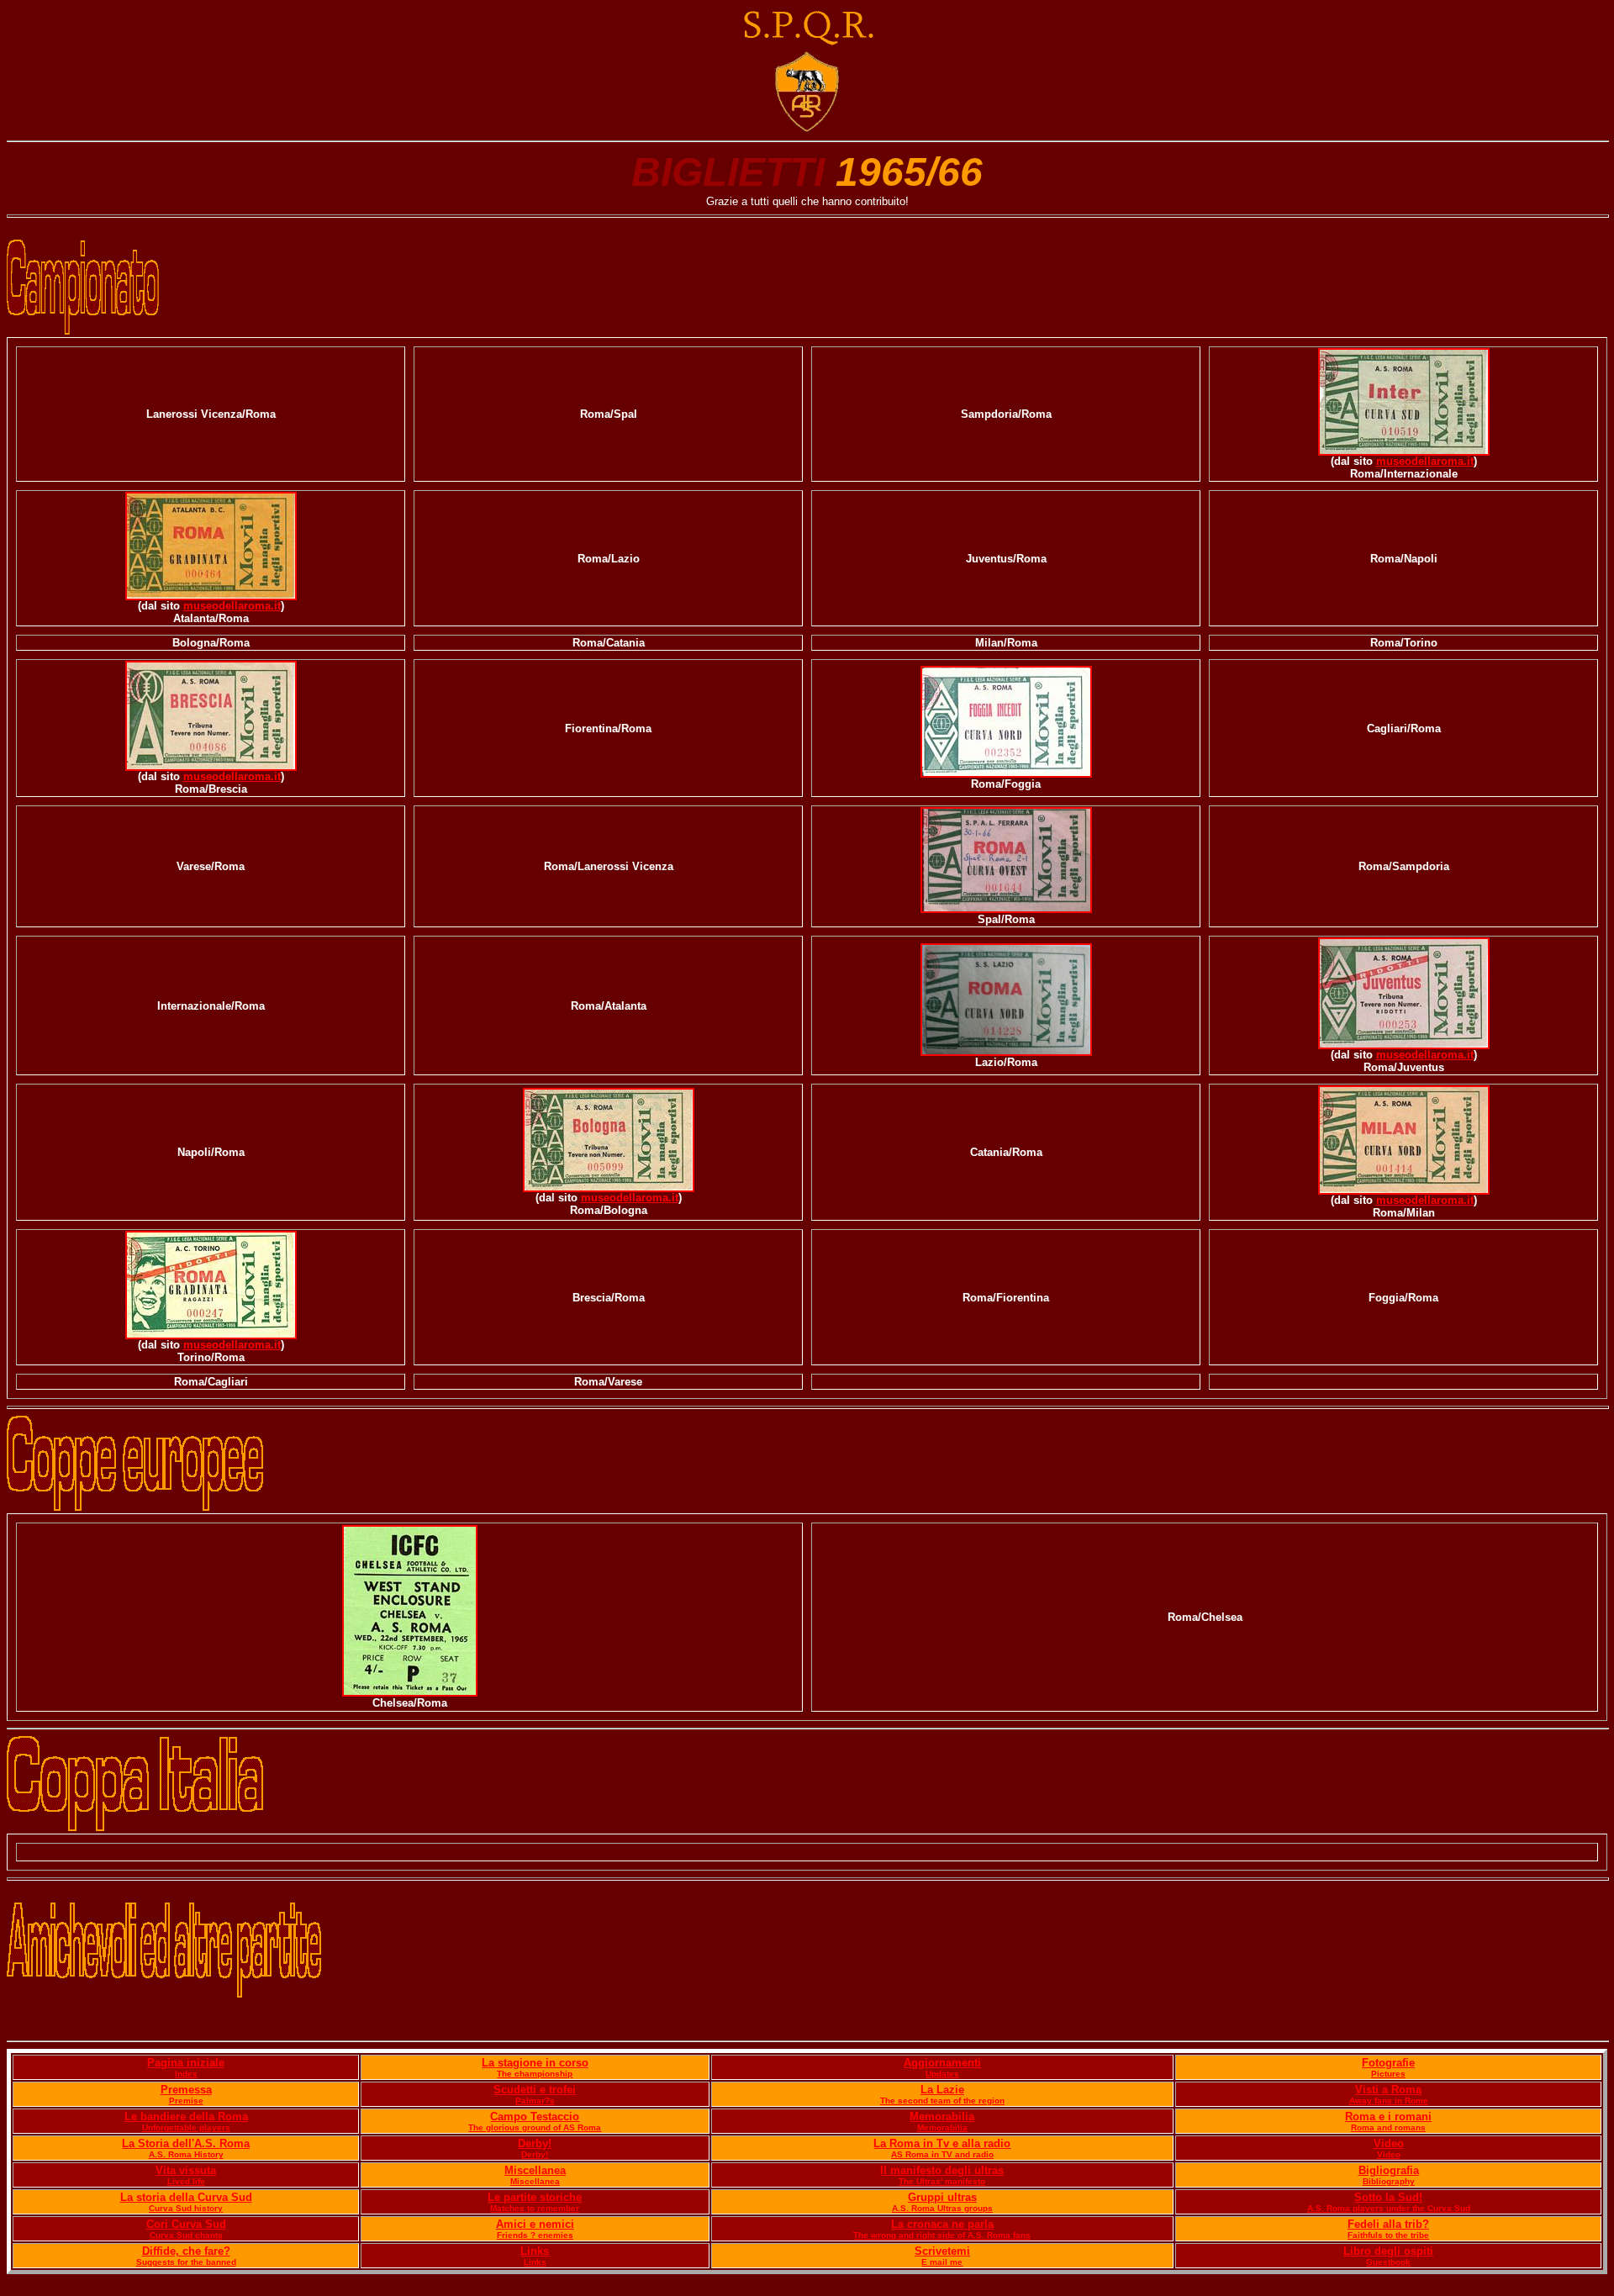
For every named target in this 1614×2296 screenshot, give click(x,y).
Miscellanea (535, 2170)
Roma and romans (1388, 2127)
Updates (942, 2074)
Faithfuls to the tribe (1388, 2235)
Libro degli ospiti (1388, 2251)
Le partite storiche (535, 2197)
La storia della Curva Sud (186, 2197)
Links (535, 2251)
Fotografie (1388, 2063)
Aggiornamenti (942, 2063)
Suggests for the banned (186, 2262)
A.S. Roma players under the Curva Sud (1389, 2208)
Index (186, 2074)
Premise (186, 2101)
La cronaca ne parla (942, 2224)
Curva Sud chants (186, 2235)
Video (1389, 2143)
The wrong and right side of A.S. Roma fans (942, 2235)
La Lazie (942, 2090)
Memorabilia (942, 2117)
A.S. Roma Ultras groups (942, 2208)
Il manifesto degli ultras (942, 2170)
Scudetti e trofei (535, 2090)
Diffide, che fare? (186, 2251)
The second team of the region (942, 2101)
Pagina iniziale (186, 2063)
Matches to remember (535, 2208)
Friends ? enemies (535, 2235)
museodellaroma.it (1425, 462)
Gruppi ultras (942, 2197)
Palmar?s (535, 2101)
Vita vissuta (186, 2170)
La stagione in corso (535, 2063)
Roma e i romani (1388, 2117)
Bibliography (1389, 2181)
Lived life (186, 2181)
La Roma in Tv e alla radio (942, 2143)
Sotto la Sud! (1388, 2197)
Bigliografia (1389, 2170)
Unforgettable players (186, 2127)
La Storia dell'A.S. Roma (186, 2143)
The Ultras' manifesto (942, 2181)
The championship (535, 2074)
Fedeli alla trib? (1388, 2224)
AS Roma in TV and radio (942, 2154)
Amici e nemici (535, 2224)
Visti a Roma (1388, 2090)
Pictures (1388, 2074)
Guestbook (1388, 2262)
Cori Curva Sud (186, 2224)
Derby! (535, 2143)
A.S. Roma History (186, 2154)
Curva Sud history (186, 2208)
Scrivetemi (942, 2251)
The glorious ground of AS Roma (535, 2127)
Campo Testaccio (535, 2117)
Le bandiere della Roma (186, 2117)
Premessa (186, 2090)
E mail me (942, 2262)
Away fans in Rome (1389, 2101)
